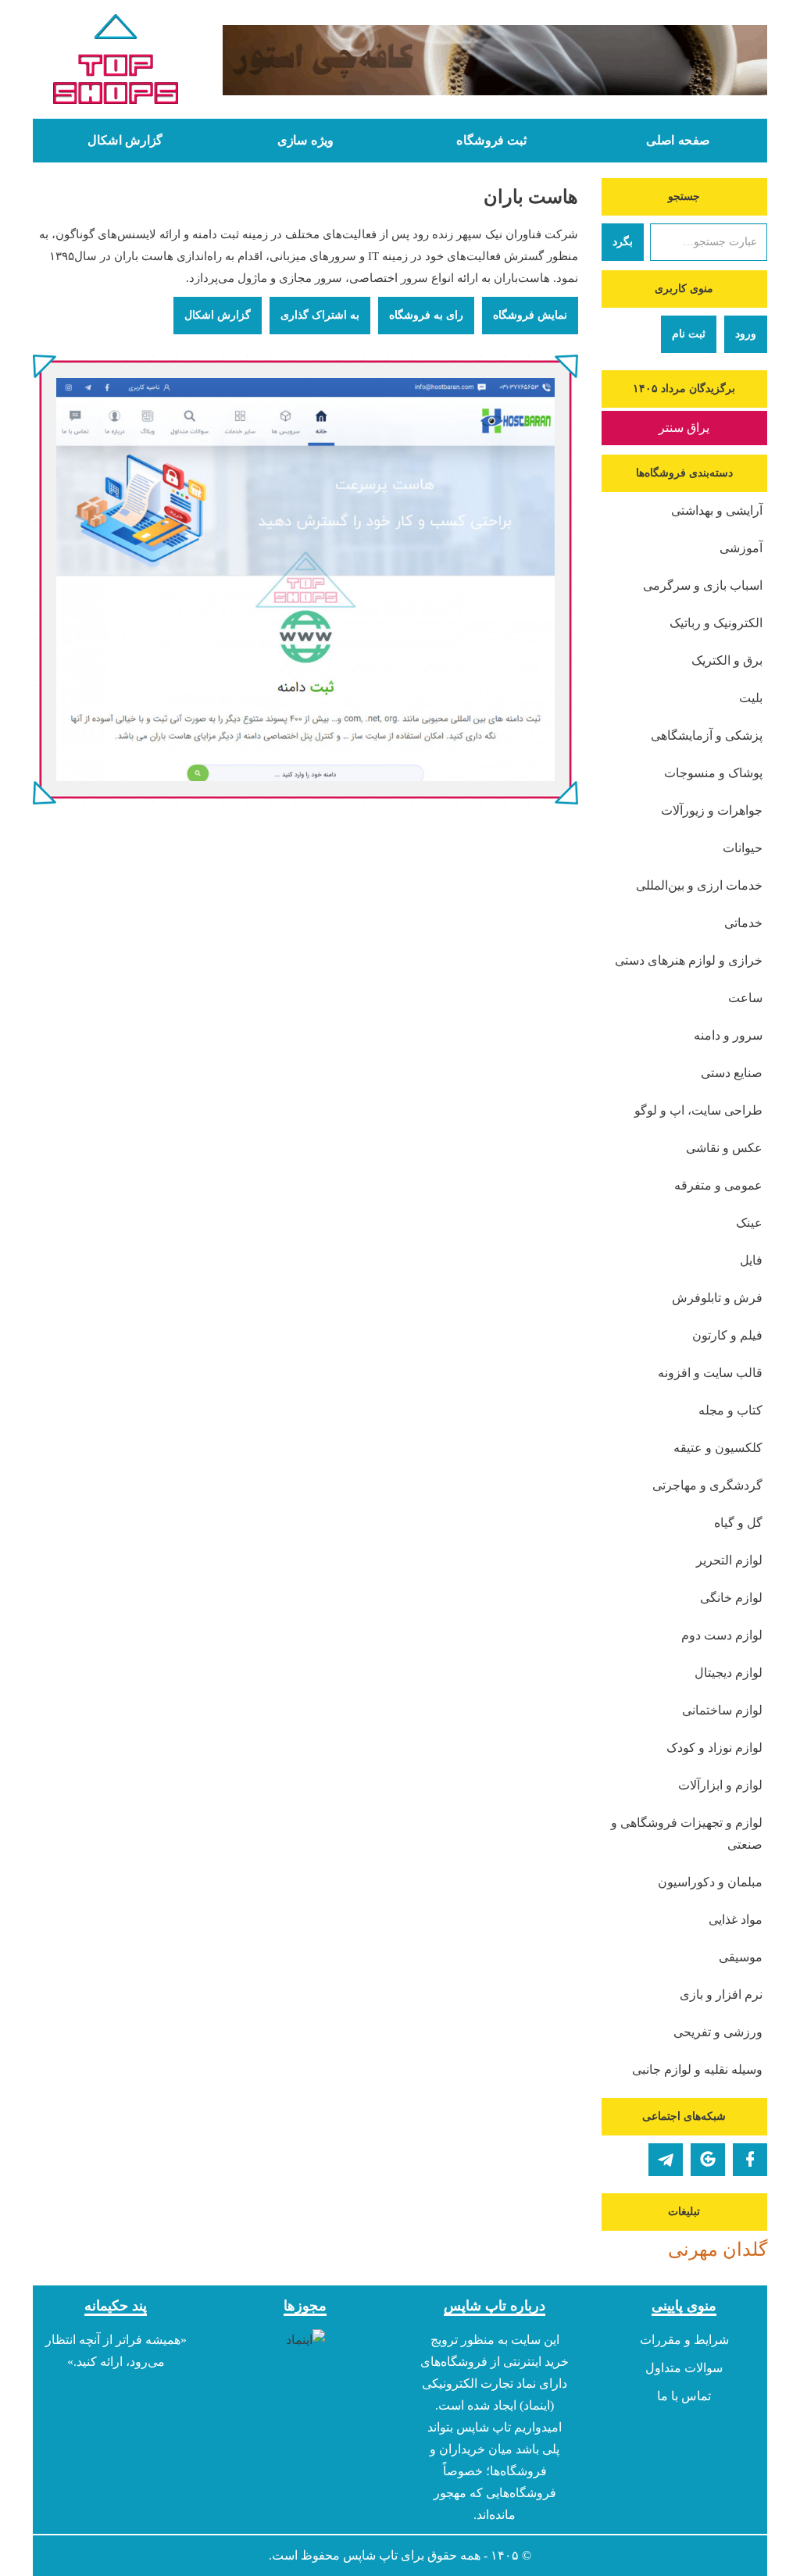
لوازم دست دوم (722, 1635)
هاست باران (531, 197)
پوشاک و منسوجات (713, 773)
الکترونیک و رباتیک (716, 623)
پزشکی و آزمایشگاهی (707, 735)
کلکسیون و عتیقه (718, 1448)
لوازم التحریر (729, 1560)
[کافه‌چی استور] (495, 60)
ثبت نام (689, 334)
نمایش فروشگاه (530, 315)
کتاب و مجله (730, 1410)
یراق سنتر (684, 428)
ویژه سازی (305, 141)
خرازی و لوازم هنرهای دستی (689, 960)
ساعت (745, 998)
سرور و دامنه (728, 1035)
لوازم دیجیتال (729, 1673)
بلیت (751, 698)
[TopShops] (116, 62)
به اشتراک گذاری (320, 315)
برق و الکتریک (727, 660)
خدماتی (743, 923)
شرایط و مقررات (684, 2340)
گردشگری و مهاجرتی (707, 1485)
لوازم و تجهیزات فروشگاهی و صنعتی (687, 1834)
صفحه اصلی (678, 141)
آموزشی (741, 548)
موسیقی (741, 1957)
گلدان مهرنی (718, 2250)
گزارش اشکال (125, 141)
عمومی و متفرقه (718, 1185)
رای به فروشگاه (426, 315)
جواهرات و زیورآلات (712, 810)
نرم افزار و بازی (721, 1994)
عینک (749, 1223)
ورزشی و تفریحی (718, 2032)
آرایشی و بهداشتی (717, 510)
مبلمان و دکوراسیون (710, 1882)
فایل (751, 1260)
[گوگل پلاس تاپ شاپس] (708, 2160)
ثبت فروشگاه (491, 141)
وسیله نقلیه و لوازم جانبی (697, 2069)
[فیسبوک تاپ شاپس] (750, 2160)
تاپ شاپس (370, 2555)
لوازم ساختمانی (722, 1710)
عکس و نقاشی (724, 1148)
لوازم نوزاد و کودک (714, 1748)
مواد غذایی (736, 1920)
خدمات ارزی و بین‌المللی (699, 885)
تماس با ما (684, 2396)
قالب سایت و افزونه (710, 1373)
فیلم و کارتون (727, 1335)
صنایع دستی (732, 1073)
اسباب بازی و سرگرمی (703, 585)
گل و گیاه (738, 1523)
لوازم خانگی (731, 1598)
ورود (746, 334)
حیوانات (743, 848)
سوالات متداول (684, 2368)
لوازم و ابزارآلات (720, 1785)
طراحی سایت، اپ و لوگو (698, 1110)
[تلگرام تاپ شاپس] (666, 2160)
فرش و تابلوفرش (717, 1298)
